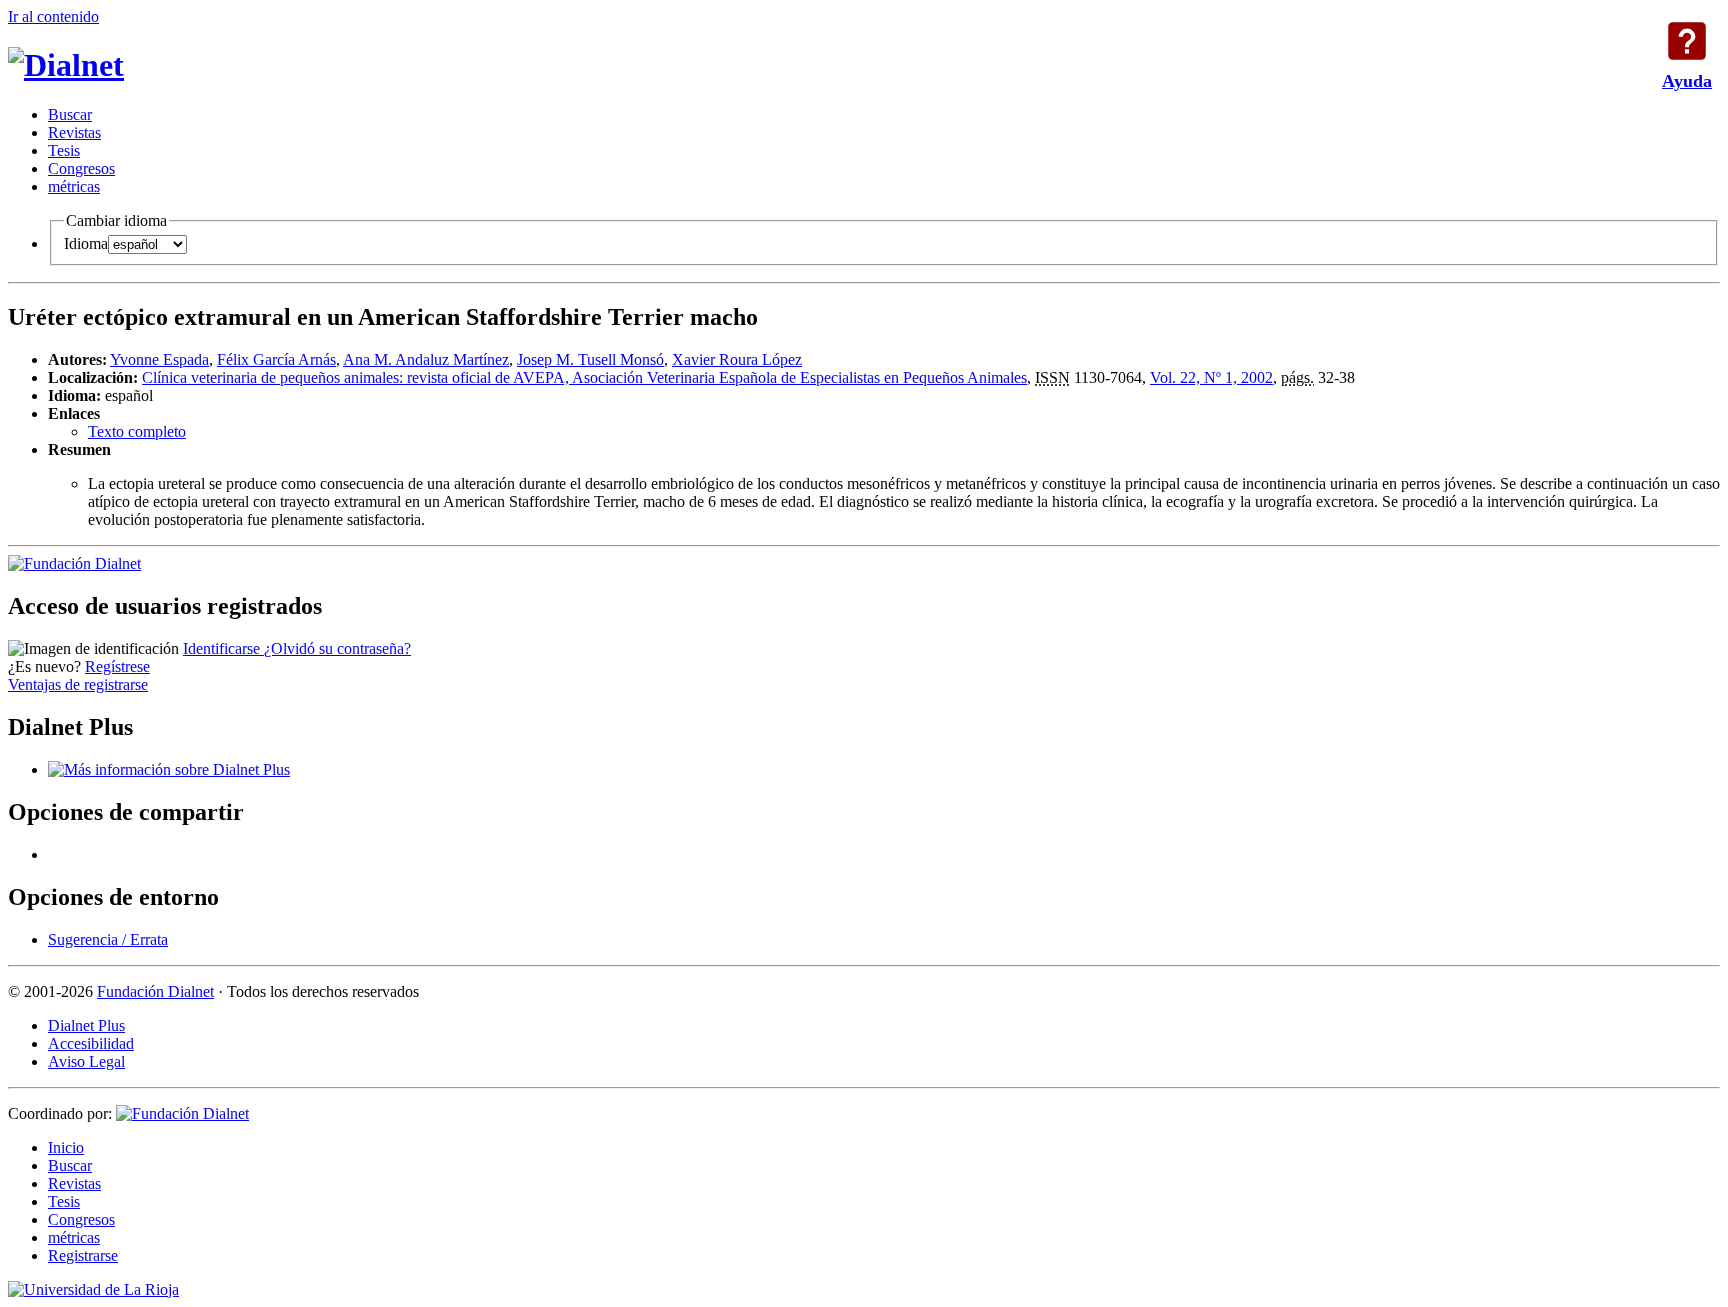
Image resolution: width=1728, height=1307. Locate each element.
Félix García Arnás (276, 359)
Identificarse (223, 648)
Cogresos (81, 168)
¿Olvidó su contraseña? (337, 648)
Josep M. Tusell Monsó (590, 359)
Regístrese (117, 666)
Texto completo (137, 431)
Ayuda (1687, 41)
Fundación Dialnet (155, 991)
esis (64, 150)
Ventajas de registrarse (78, 684)
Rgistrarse (83, 1255)
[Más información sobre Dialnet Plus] (169, 769)
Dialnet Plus (86, 1025)
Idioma (86, 243)
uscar (70, 114)
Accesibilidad (91, 1043)
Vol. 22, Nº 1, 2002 (1211, 377)
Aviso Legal (86, 1061)
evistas (74, 132)
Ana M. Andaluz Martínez (426, 359)
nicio (66, 1147)
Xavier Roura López (737, 359)
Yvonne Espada (159, 359)
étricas (74, 186)
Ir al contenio (53, 16)
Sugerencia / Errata (108, 939)
